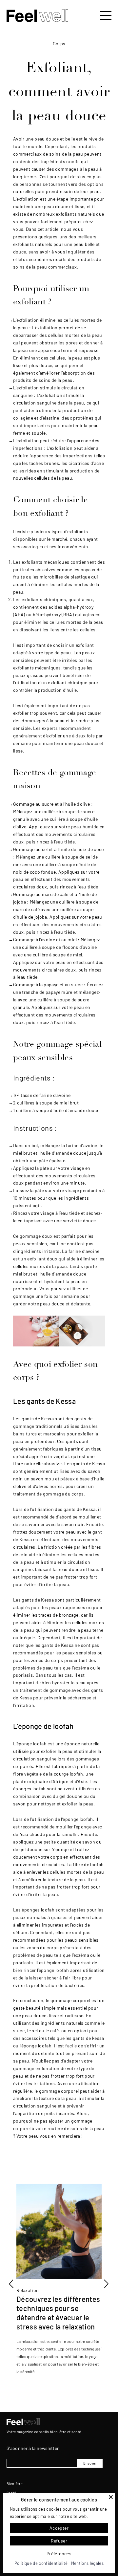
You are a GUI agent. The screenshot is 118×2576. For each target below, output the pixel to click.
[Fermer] (111, 2497)
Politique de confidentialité (41, 2563)
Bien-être (15, 2484)
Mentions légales (87, 2563)
